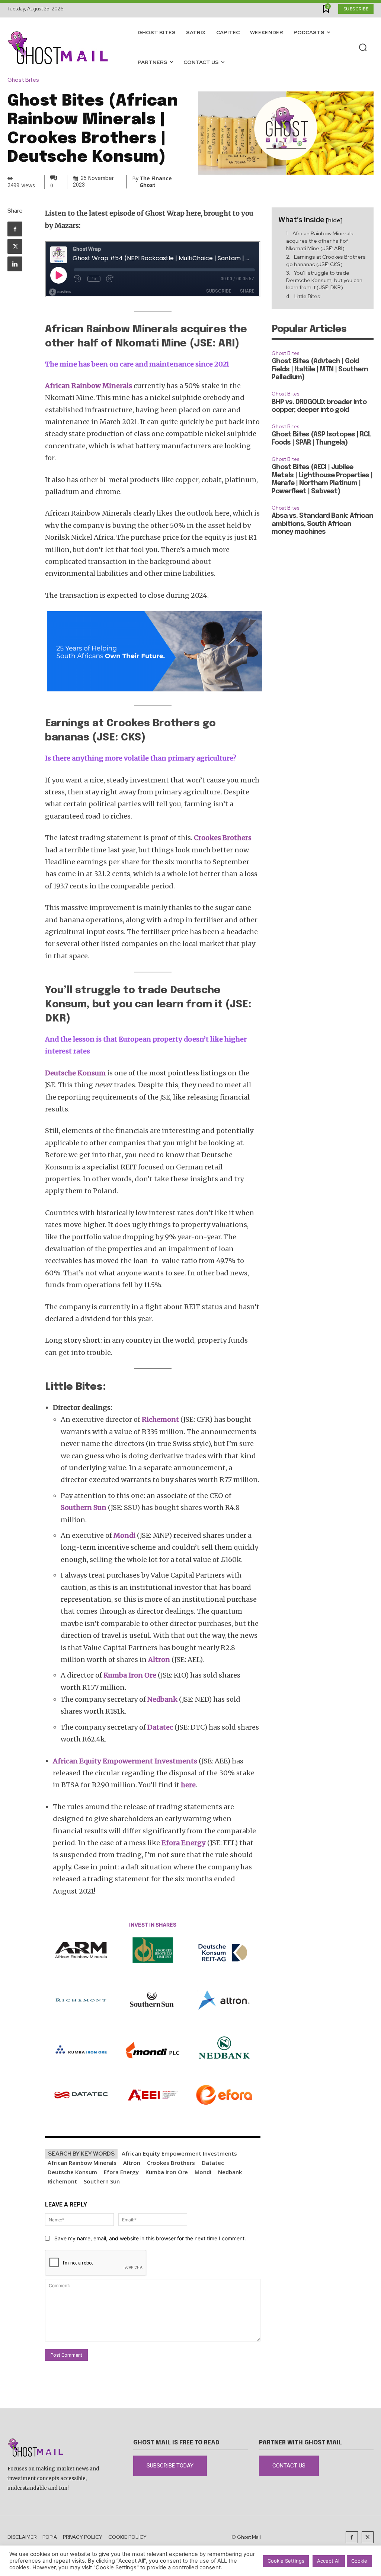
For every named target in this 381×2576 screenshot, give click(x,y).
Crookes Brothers (171, 2163)
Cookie (359, 2561)
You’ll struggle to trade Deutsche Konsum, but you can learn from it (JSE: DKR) (324, 280)
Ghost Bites (23, 80)
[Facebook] (15, 229)
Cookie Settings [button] (286, 2561)
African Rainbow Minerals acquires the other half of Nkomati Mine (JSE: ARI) (320, 241)
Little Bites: (308, 296)
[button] (363, 48)
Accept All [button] (329, 2561)
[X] (15, 246)
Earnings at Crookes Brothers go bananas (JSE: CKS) (326, 261)
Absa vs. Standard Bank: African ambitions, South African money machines (322, 524)
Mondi (203, 2172)
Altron (132, 2163)
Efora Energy (121, 2172)
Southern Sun (102, 2181)
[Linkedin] (15, 264)
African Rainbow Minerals (82, 2163)
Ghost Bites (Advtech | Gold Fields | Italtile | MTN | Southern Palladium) (320, 369)
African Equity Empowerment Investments (179, 2153)
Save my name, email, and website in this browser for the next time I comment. (150, 2238)
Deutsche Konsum (72, 2172)
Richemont (62, 2181)
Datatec (213, 2163)
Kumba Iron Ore (167, 2172)
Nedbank (230, 2172)
